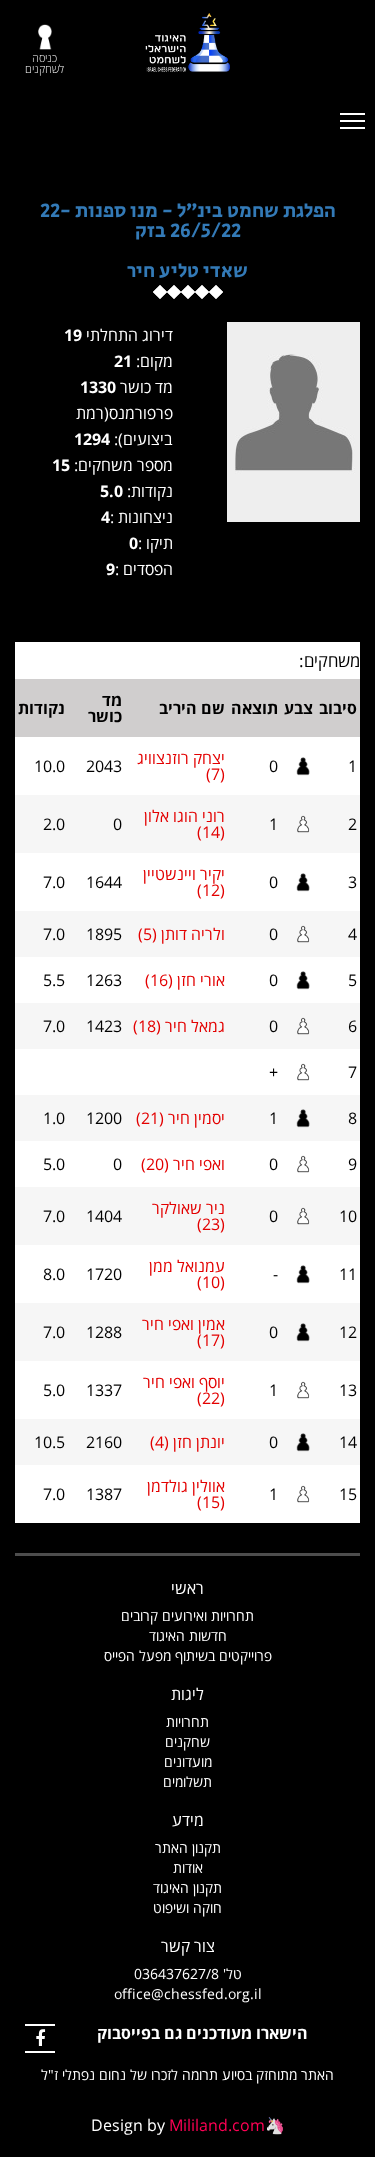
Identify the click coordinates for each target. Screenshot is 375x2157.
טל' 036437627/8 (188, 1973)
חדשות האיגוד (188, 1635)
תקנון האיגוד (187, 1887)
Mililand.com (217, 2125)
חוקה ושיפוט (187, 1907)
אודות (188, 1867)
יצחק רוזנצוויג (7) (181, 766)
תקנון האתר (188, 1847)
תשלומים (187, 1781)
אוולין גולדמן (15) (186, 1494)
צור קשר (188, 1946)
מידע (188, 1820)
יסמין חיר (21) (180, 1118)
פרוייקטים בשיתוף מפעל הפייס (188, 1655)
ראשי (187, 1588)
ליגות (187, 1694)
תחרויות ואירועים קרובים (187, 1615)
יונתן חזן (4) (187, 1442)
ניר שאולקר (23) (188, 1216)
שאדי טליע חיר (187, 271)
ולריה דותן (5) (181, 934)
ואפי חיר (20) (183, 1164)
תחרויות (187, 1721)
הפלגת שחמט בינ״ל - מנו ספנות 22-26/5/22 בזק (188, 221)
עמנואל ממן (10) (187, 1274)
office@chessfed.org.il (188, 1993)
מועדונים (188, 1761)
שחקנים (187, 1741)
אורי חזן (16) (185, 980)
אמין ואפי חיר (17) (183, 1332)
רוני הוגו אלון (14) (184, 824)
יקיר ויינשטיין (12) (184, 882)
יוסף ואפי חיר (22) (184, 1390)
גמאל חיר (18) (179, 1026)
